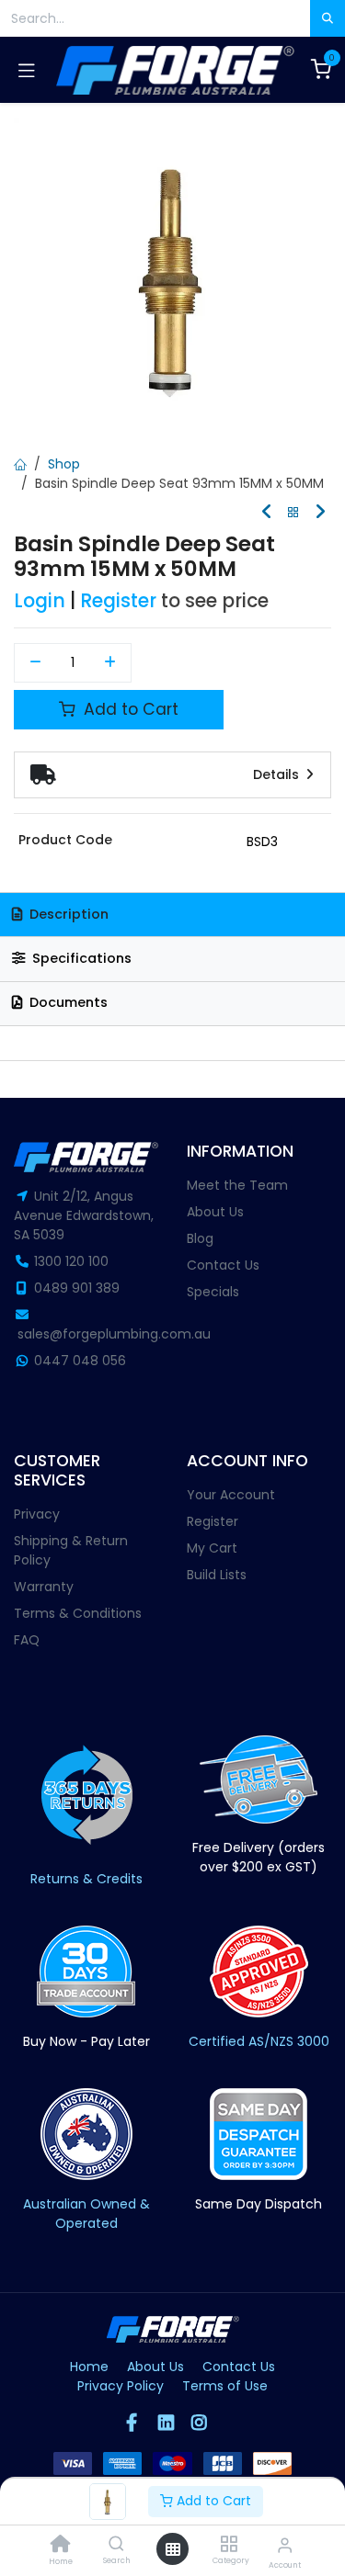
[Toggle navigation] (27, 70)
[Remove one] (35, 663)
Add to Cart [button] (129, 709)
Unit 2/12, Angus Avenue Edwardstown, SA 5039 (84, 1215)
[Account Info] (285, 2545)
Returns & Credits (86, 1879)
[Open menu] (173, 2549)
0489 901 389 (77, 1288)
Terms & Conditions (78, 1613)
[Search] (116, 2545)
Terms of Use (225, 2386)
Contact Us (223, 1265)
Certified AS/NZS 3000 (259, 2041)
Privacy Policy (121, 2386)
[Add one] (111, 663)
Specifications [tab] (80, 958)
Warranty (44, 1587)
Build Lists (217, 1575)
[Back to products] (293, 513)
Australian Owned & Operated (86, 2214)
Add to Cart (212, 2501)
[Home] (61, 2546)
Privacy (37, 1514)
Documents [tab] (67, 1002)
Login (40, 601)
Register (118, 601)
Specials (213, 1292)
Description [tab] (67, 914)
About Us (215, 1212)
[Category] (229, 2545)
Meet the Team (237, 1185)
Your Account (231, 1495)
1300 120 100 (71, 1261)
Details (278, 774)
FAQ (27, 1640)
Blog (200, 1238)
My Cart (212, 1548)
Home (89, 2367)
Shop (64, 464)
